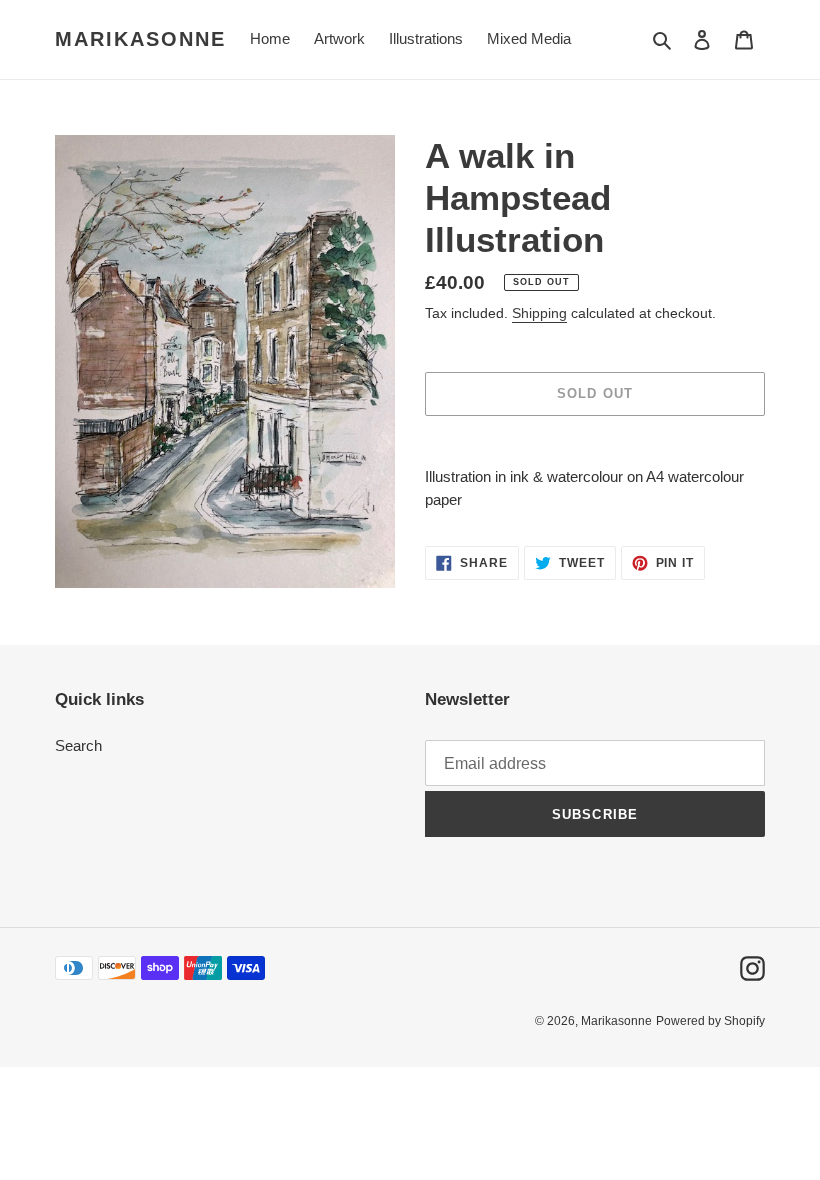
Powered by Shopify (710, 1021)
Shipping (539, 313)
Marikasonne (140, 39)
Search (78, 745)
